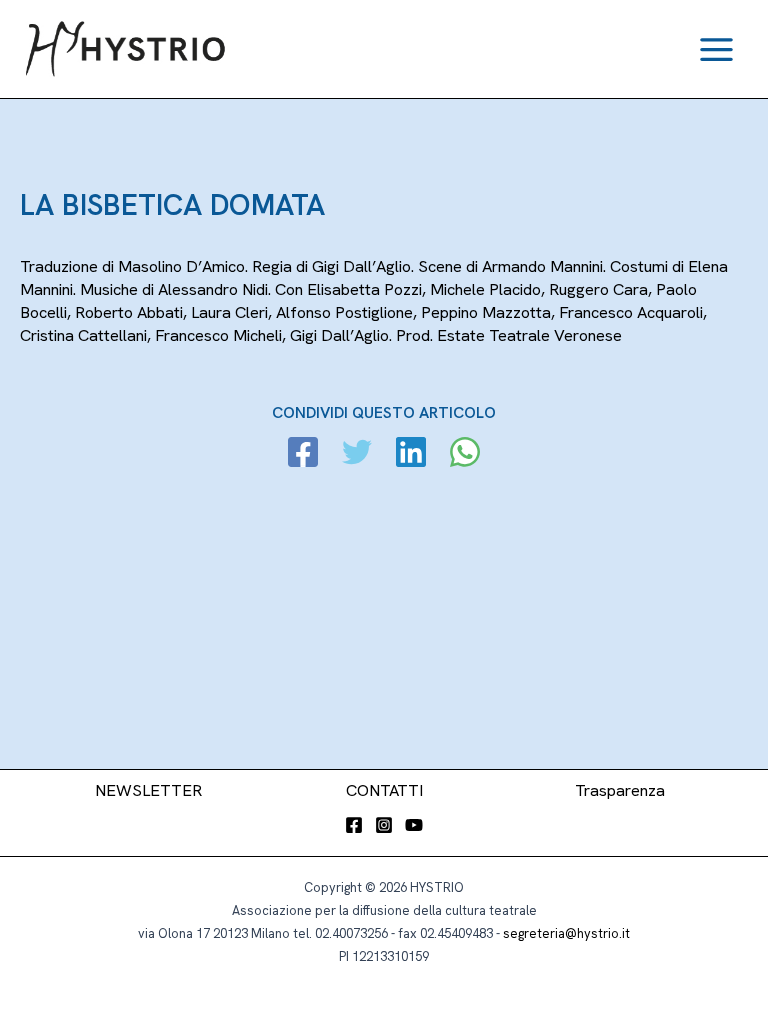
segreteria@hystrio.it (566, 933)
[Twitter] (357, 454)
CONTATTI (384, 790)
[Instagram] (384, 825)
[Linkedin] (411, 454)
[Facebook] (303, 454)
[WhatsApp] (465, 454)
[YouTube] (414, 825)
